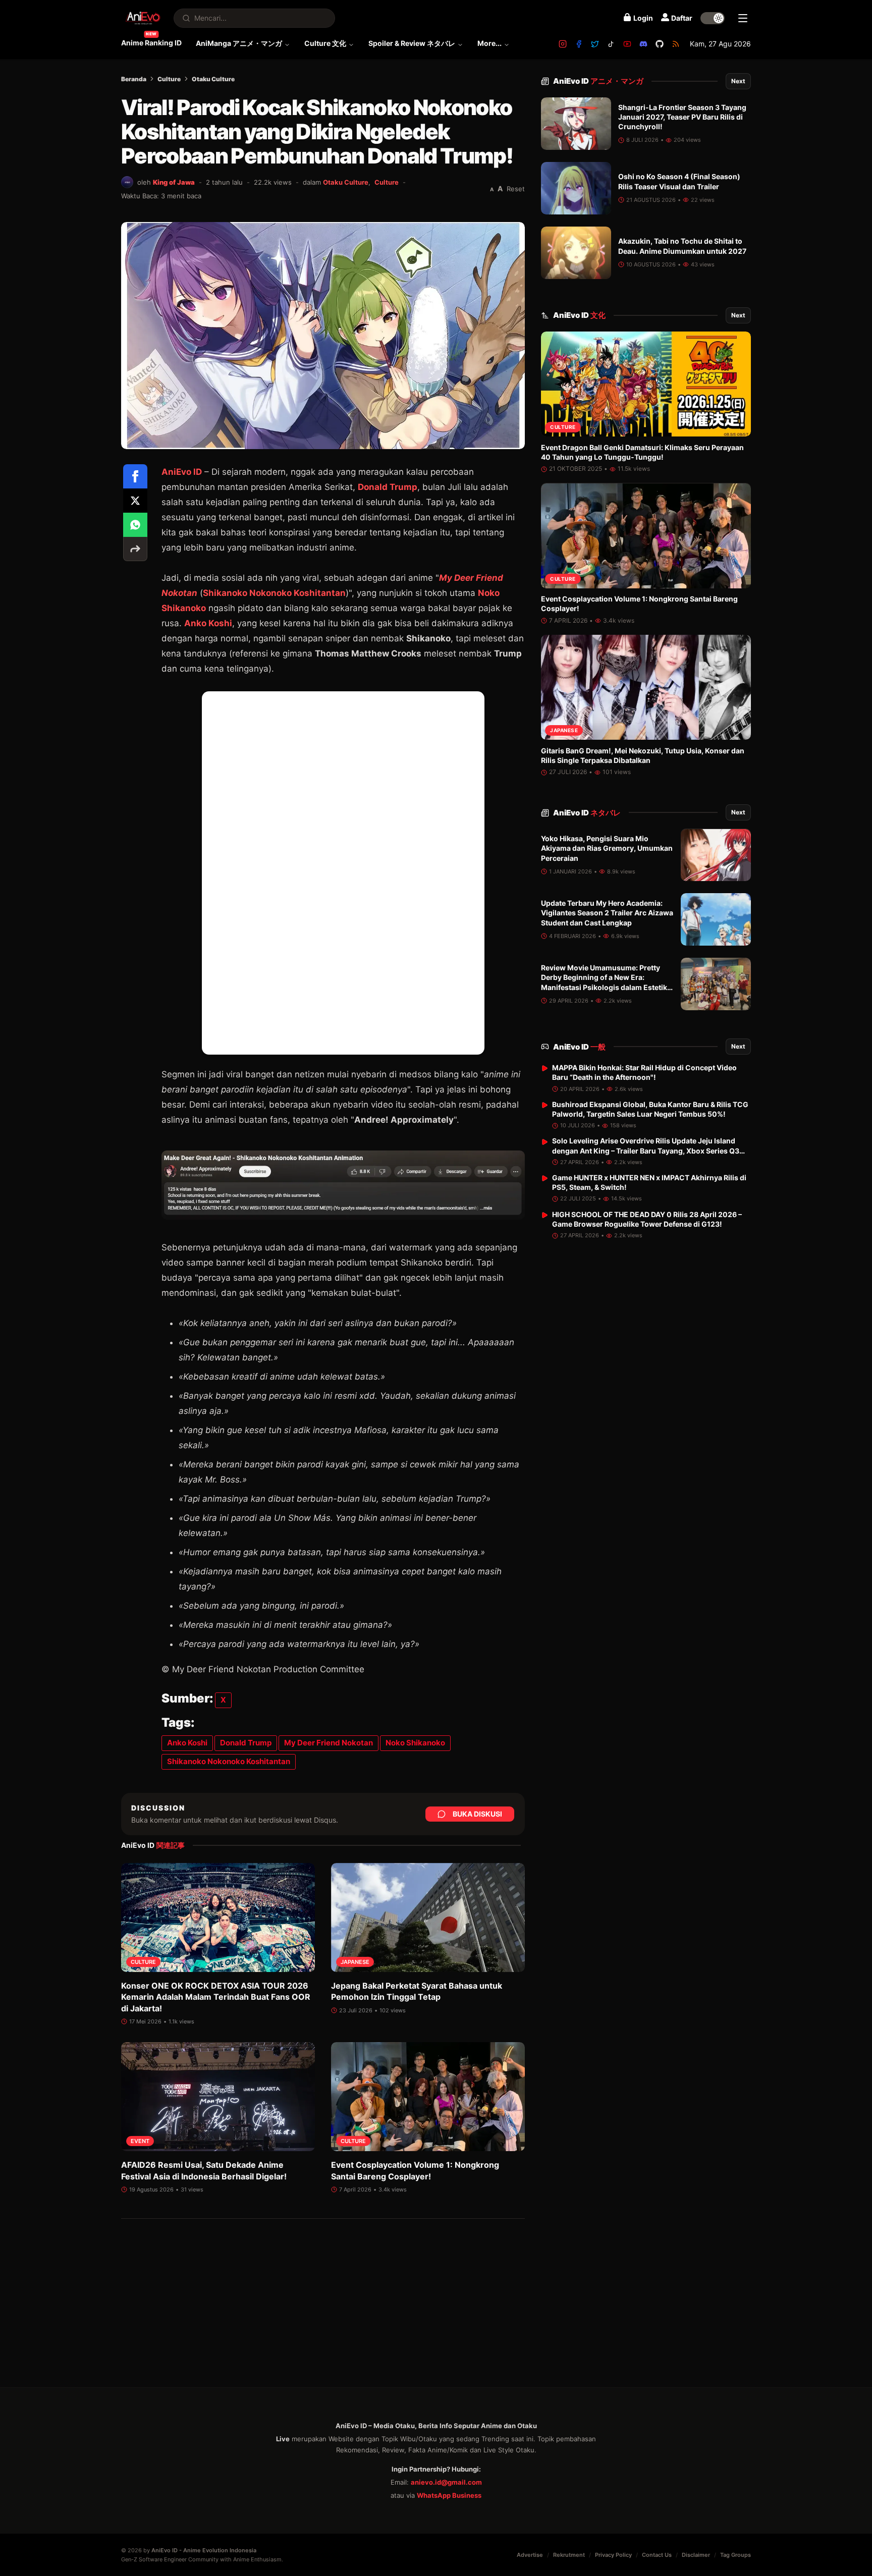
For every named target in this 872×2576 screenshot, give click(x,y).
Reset (516, 189)
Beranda (134, 79)
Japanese (355, 1962)
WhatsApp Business (449, 2495)
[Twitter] (595, 44)
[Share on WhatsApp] (135, 525)
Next (738, 81)
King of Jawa (174, 182)
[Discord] (643, 44)
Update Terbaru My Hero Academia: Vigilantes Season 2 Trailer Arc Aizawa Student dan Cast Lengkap (607, 913)
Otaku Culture (213, 79)
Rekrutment (569, 2555)
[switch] (713, 18)
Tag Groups (735, 2555)
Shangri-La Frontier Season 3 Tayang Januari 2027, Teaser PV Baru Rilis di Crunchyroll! (682, 117)
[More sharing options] (135, 549)
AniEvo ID (598, 81)
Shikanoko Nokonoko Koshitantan (274, 593)
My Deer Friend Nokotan (329, 1743)
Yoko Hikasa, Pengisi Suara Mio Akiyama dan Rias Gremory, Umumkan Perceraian (607, 849)
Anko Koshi (208, 623)
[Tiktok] (611, 44)
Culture (169, 79)
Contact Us (657, 2555)
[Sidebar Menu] (743, 18)
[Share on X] (135, 501)
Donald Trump (388, 487)
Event (140, 2141)
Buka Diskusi (477, 1814)
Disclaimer (696, 2555)
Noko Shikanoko (415, 1743)
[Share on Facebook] (135, 476)
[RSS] (676, 44)
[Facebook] (579, 44)
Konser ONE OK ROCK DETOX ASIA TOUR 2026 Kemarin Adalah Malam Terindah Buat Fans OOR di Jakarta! (216, 1997)
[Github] (660, 44)
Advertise (530, 2555)
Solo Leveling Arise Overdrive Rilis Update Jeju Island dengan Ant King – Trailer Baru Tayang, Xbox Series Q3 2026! (646, 1151)
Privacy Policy (613, 2555)
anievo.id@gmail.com (446, 2482)
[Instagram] (563, 44)
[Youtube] (627, 44)
